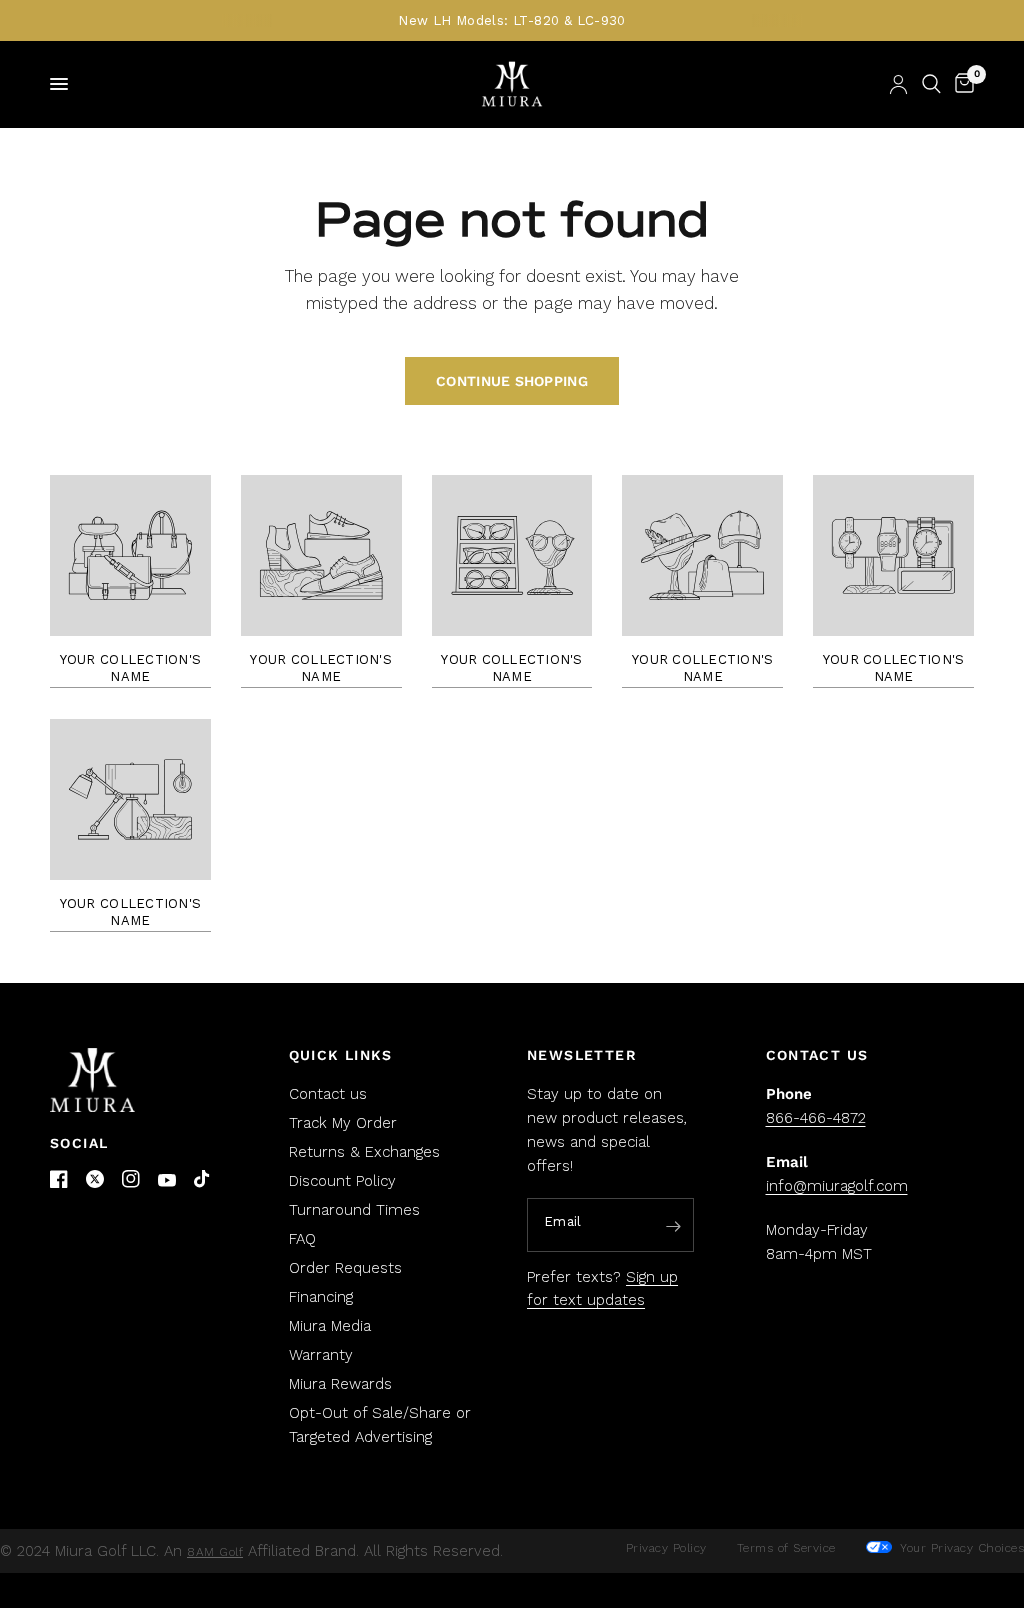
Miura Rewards (340, 1384)
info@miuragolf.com (837, 1186)
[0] (961, 84)
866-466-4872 (816, 1118)
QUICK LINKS (341, 1055)
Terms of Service (786, 1548)
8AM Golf (215, 1552)
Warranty (321, 1355)
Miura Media (330, 1326)
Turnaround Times (354, 1210)
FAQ (302, 1239)
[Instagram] (131, 1179)
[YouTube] (167, 1180)
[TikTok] (203, 1180)
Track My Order (343, 1123)
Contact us (328, 1094)
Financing (321, 1297)
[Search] (931, 84)
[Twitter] (95, 1179)
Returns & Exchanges (364, 1152)
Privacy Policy (666, 1548)
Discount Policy (342, 1181)
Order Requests (345, 1268)
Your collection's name (130, 668)
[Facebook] (59, 1179)
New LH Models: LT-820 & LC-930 (512, 20)
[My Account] (898, 84)
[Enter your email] (674, 1226)
